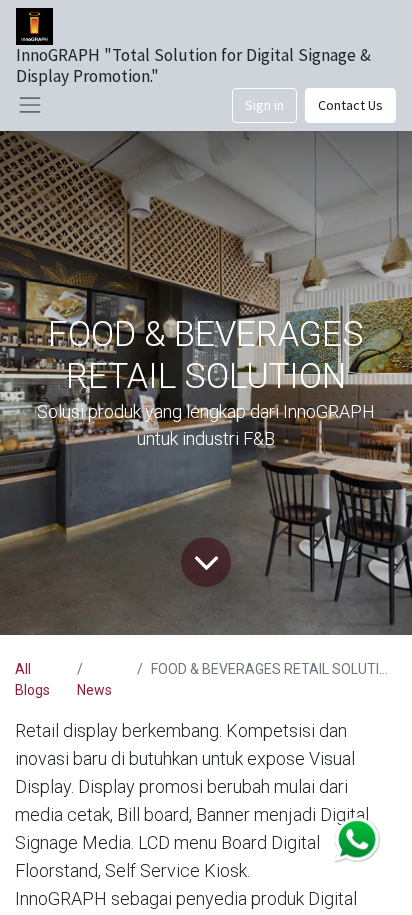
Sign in (264, 105)
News (94, 690)
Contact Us (350, 105)
